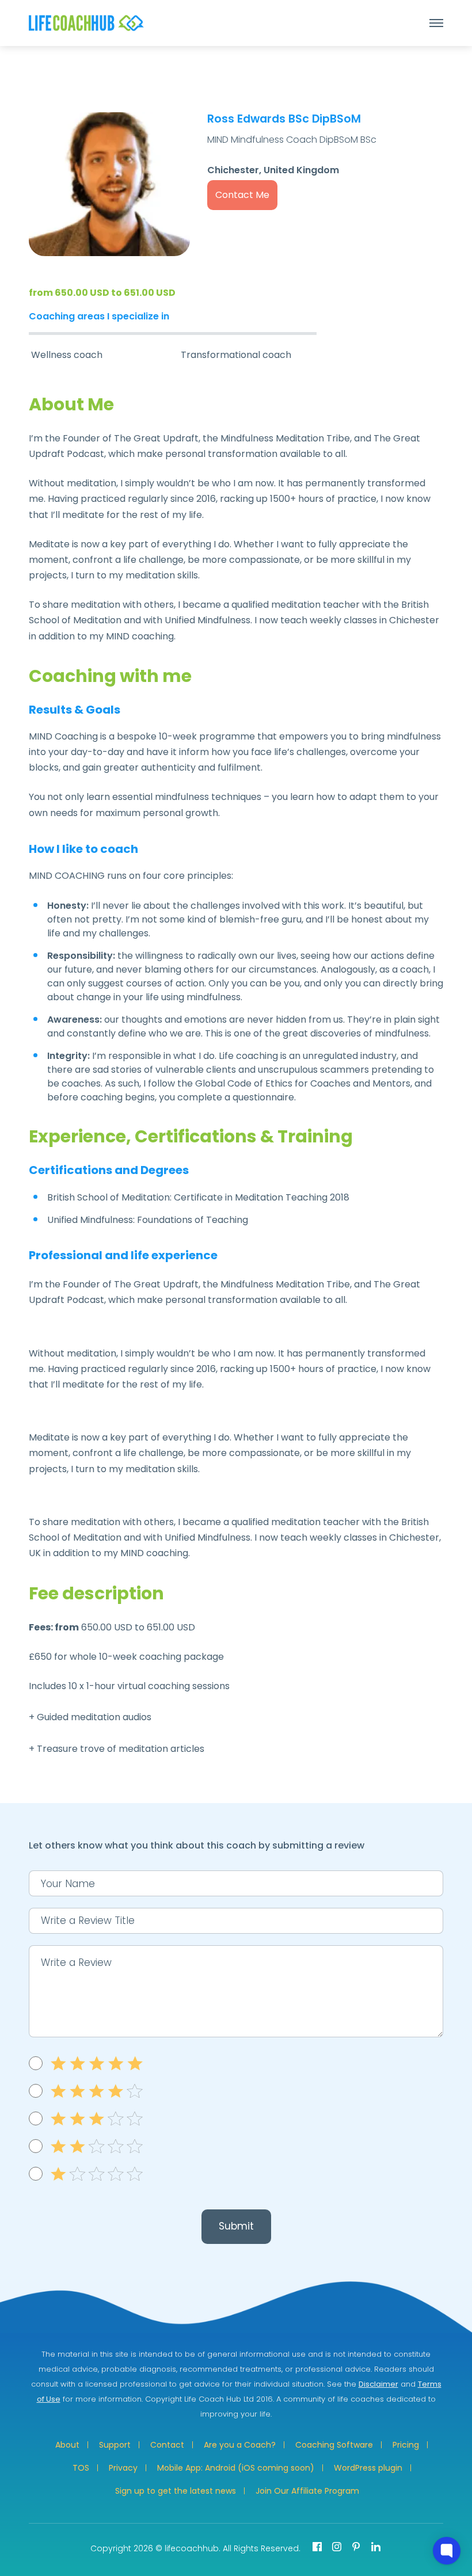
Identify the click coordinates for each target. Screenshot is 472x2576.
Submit (236, 2226)
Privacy (123, 2468)
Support (115, 2445)
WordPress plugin (368, 2468)
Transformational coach (236, 355)
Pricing (406, 2445)
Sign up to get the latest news (176, 2491)
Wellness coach (67, 355)
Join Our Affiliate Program (307, 2491)
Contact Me (242, 195)
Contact (167, 2445)
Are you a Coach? (240, 2445)
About (67, 2445)
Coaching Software (334, 2445)
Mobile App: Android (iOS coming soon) (236, 2468)
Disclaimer (378, 2384)
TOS (81, 2468)
